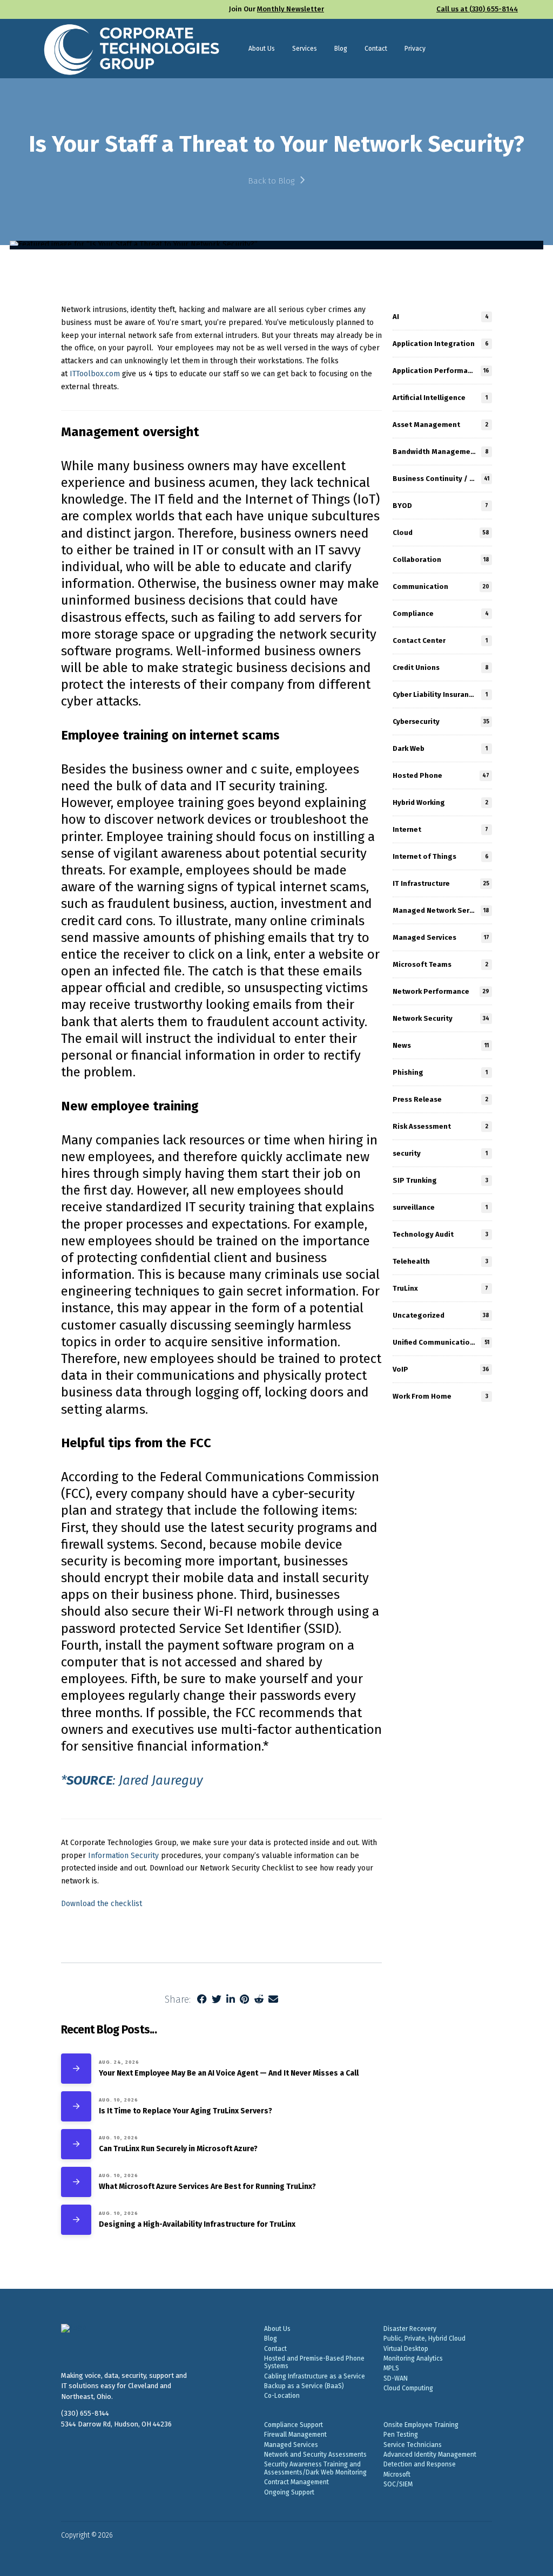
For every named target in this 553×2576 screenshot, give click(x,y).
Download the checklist (102, 1904)
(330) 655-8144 (85, 2413)
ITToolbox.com (95, 374)
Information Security (123, 1856)
